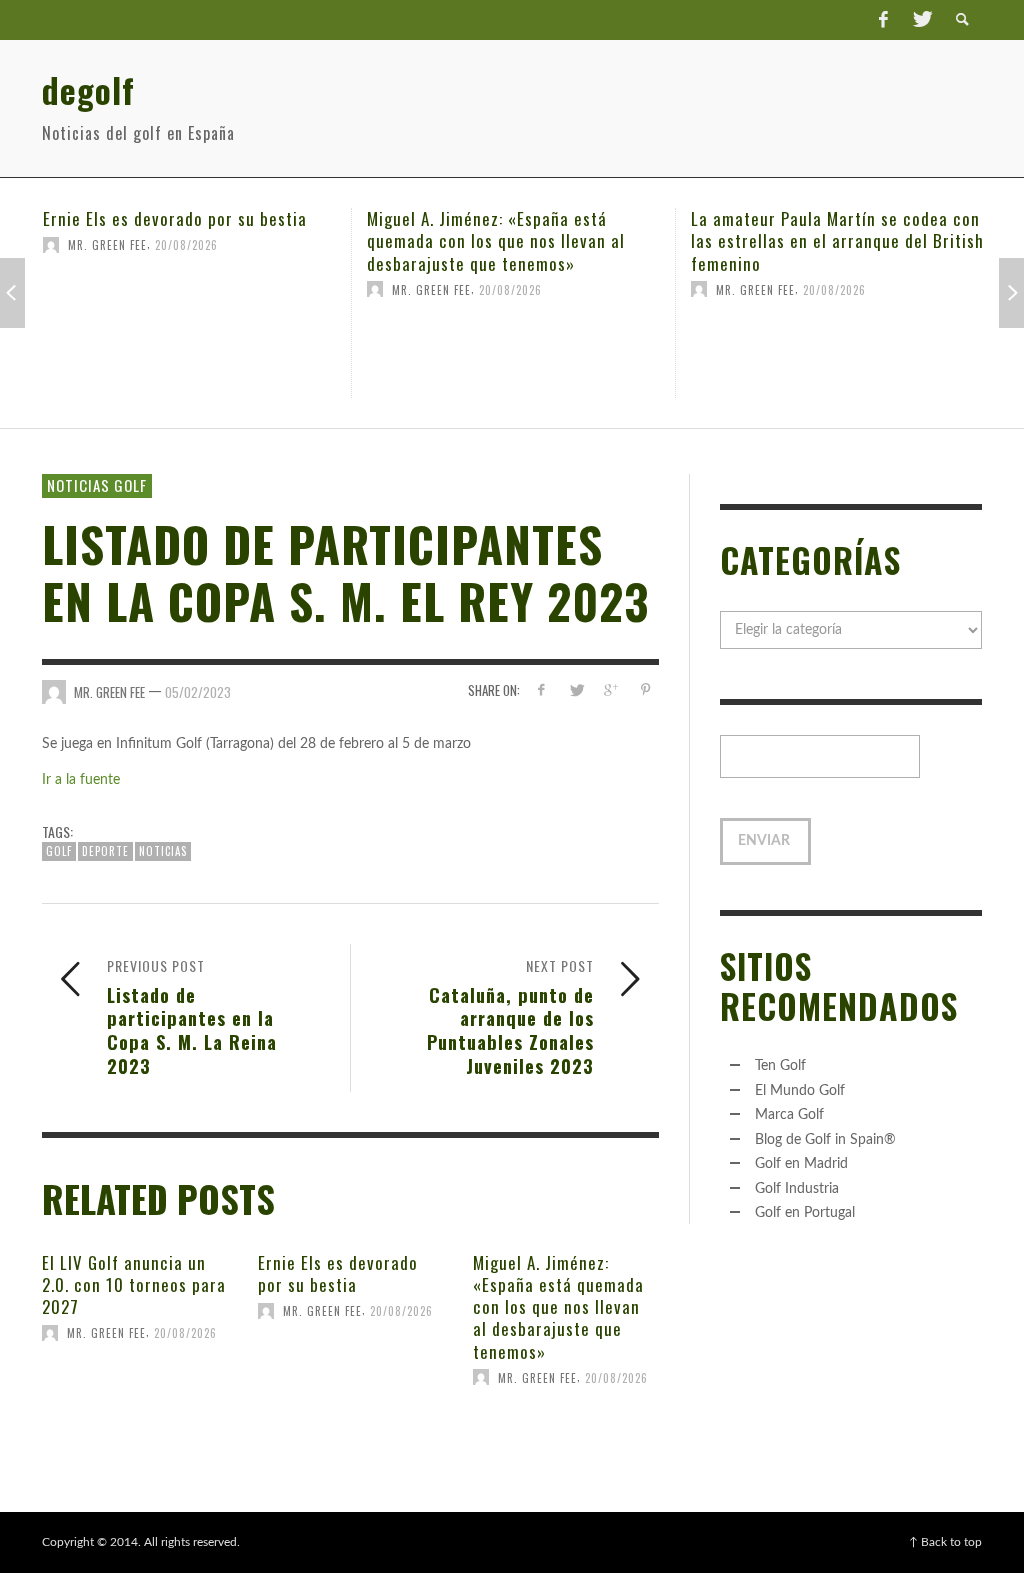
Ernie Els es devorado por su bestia (338, 1273)
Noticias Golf (97, 485)
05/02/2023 (198, 692)
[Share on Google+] (610, 690)
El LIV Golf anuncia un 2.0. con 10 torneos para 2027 (134, 1284)
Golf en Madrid (801, 1164)
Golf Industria (797, 1189)
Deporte (105, 851)
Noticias (163, 851)
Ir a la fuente (81, 780)
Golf (59, 851)
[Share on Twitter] (575, 690)
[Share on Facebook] (541, 690)
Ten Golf (780, 1066)
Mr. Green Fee (119, 289)
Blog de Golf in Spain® (825, 1140)
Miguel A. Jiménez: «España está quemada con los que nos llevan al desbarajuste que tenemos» (184, 240)
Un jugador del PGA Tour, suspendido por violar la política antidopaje (839, 229)
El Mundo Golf (800, 1091)
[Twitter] (921, 20)
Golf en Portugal (805, 1213)
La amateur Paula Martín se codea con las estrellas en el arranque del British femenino (525, 240)
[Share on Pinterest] (645, 690)
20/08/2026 (198, 289)
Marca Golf (789, 1115)
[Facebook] (883, 20)
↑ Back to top (945, 1542)
